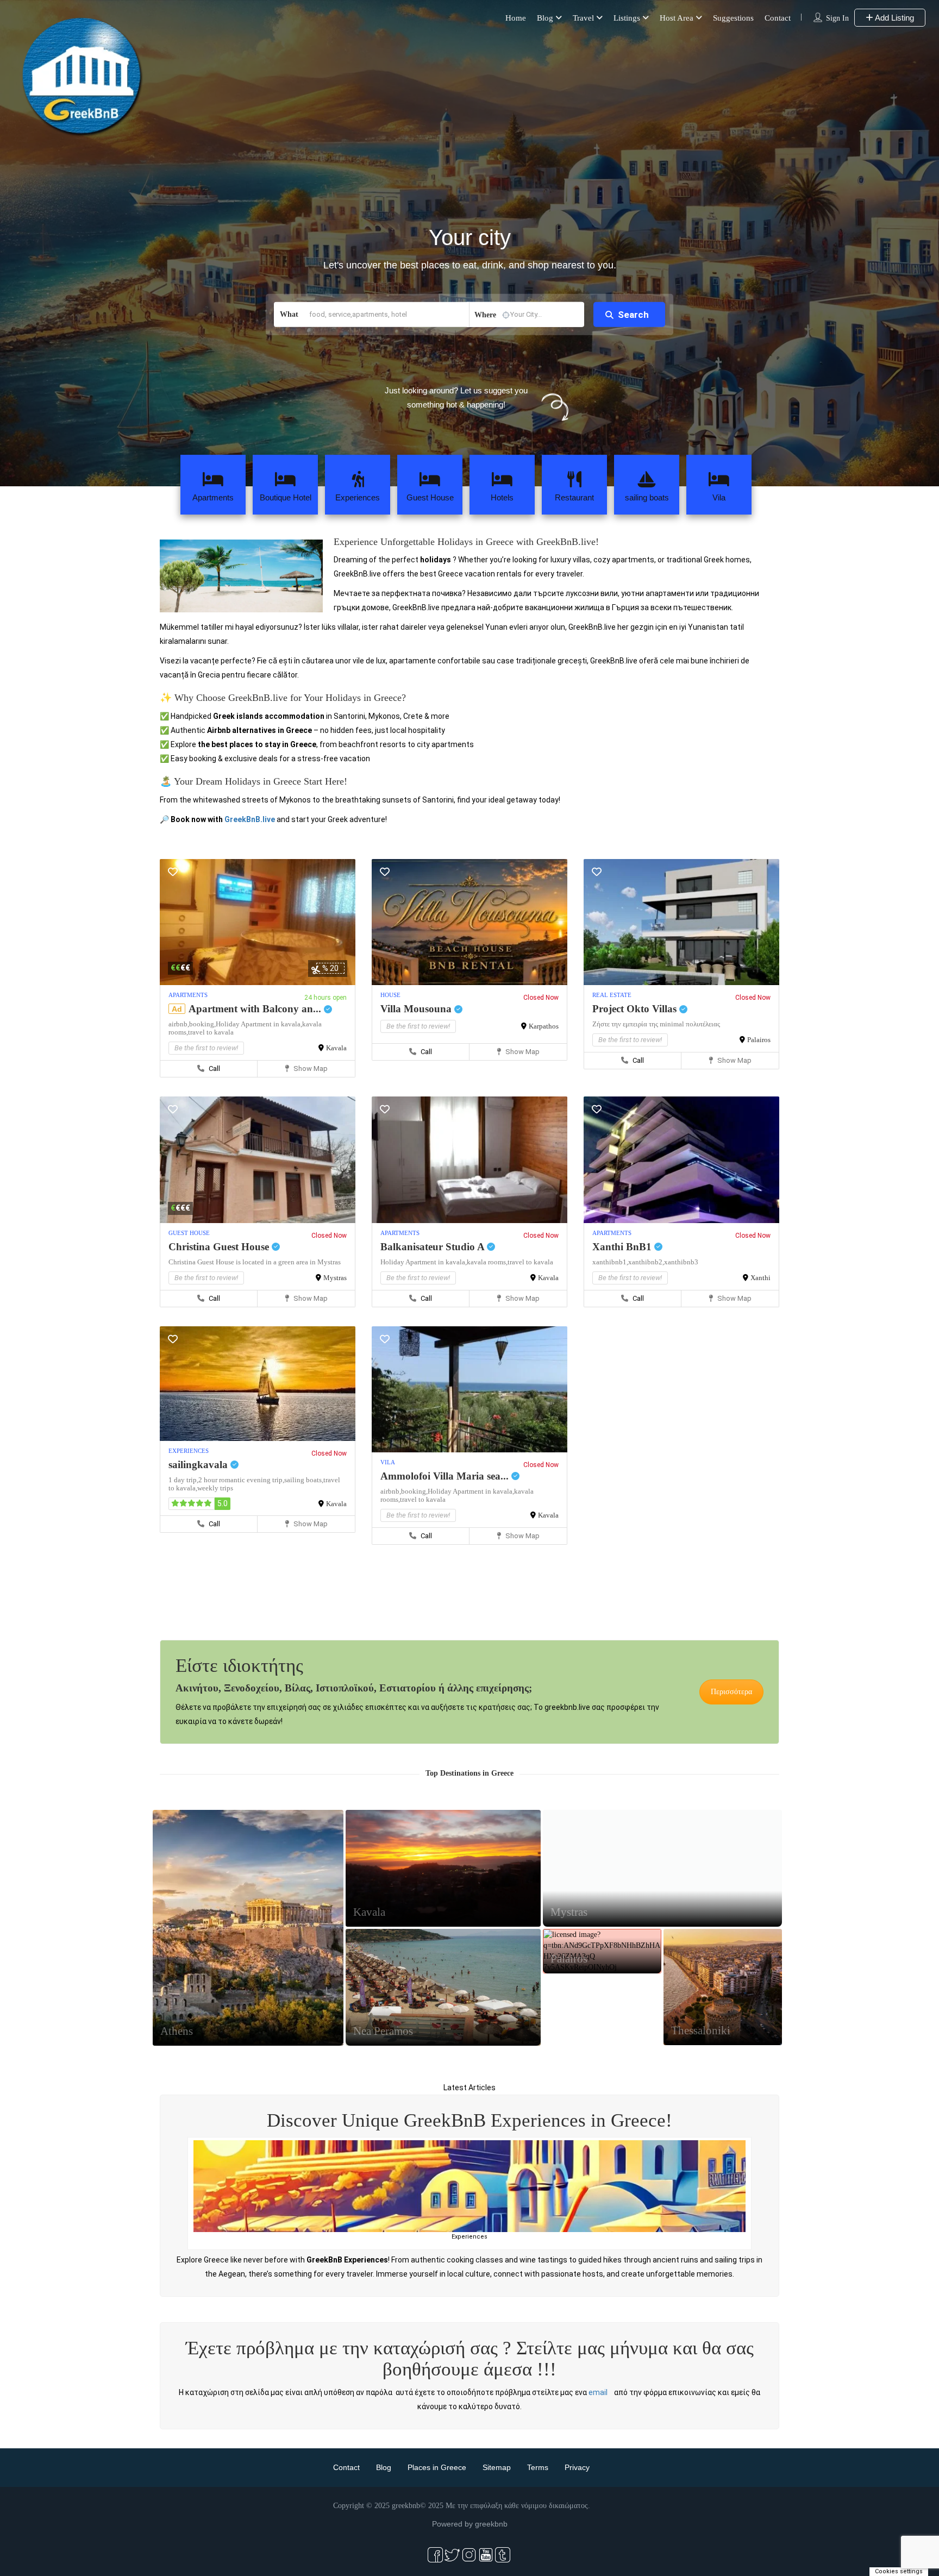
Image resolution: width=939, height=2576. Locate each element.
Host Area (677, 18)
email (598, 2392)
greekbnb (491, 2524)
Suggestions (733, 18)
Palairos (759, 1040)
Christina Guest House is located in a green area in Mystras (255, 1262)
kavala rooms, (487, 1262)
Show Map (310, 1068)
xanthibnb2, (646, 1262)
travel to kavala (211, 1032)
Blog (545, 18)
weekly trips (215, 1488)
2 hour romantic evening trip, (241, 1480)
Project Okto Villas (636, 1009)
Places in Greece (437, 2467)
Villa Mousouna (417, 1009)
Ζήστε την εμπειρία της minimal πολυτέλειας (656, 1024)
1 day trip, (183, 1480)
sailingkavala (199, 1465)
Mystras (335, 1278)
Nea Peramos (383, 2031)
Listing (248, 1953)
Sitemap (497, 2467)
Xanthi (760, 1278)
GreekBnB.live (250, 819)
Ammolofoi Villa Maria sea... (446, 1476)
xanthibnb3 (681, 1262)
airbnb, (179, 1024)
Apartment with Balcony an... (256, 1009)
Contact (778, 18)
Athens (177, 2031)
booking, (202, 1024)
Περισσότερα (731, 1692)
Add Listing (894, 18)
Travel (583, 18)
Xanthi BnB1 (623, 1247)
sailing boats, (304, 1480)
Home (516, 18)
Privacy (577, 2467)
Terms (538, 2467)
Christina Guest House (220, 1247)
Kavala (336, 1048)
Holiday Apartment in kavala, (259, 1024)
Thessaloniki (701, 2030)
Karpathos (544, 1026)
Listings (627, 18)
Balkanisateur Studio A (434, 1247)
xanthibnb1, (610, 1262)
